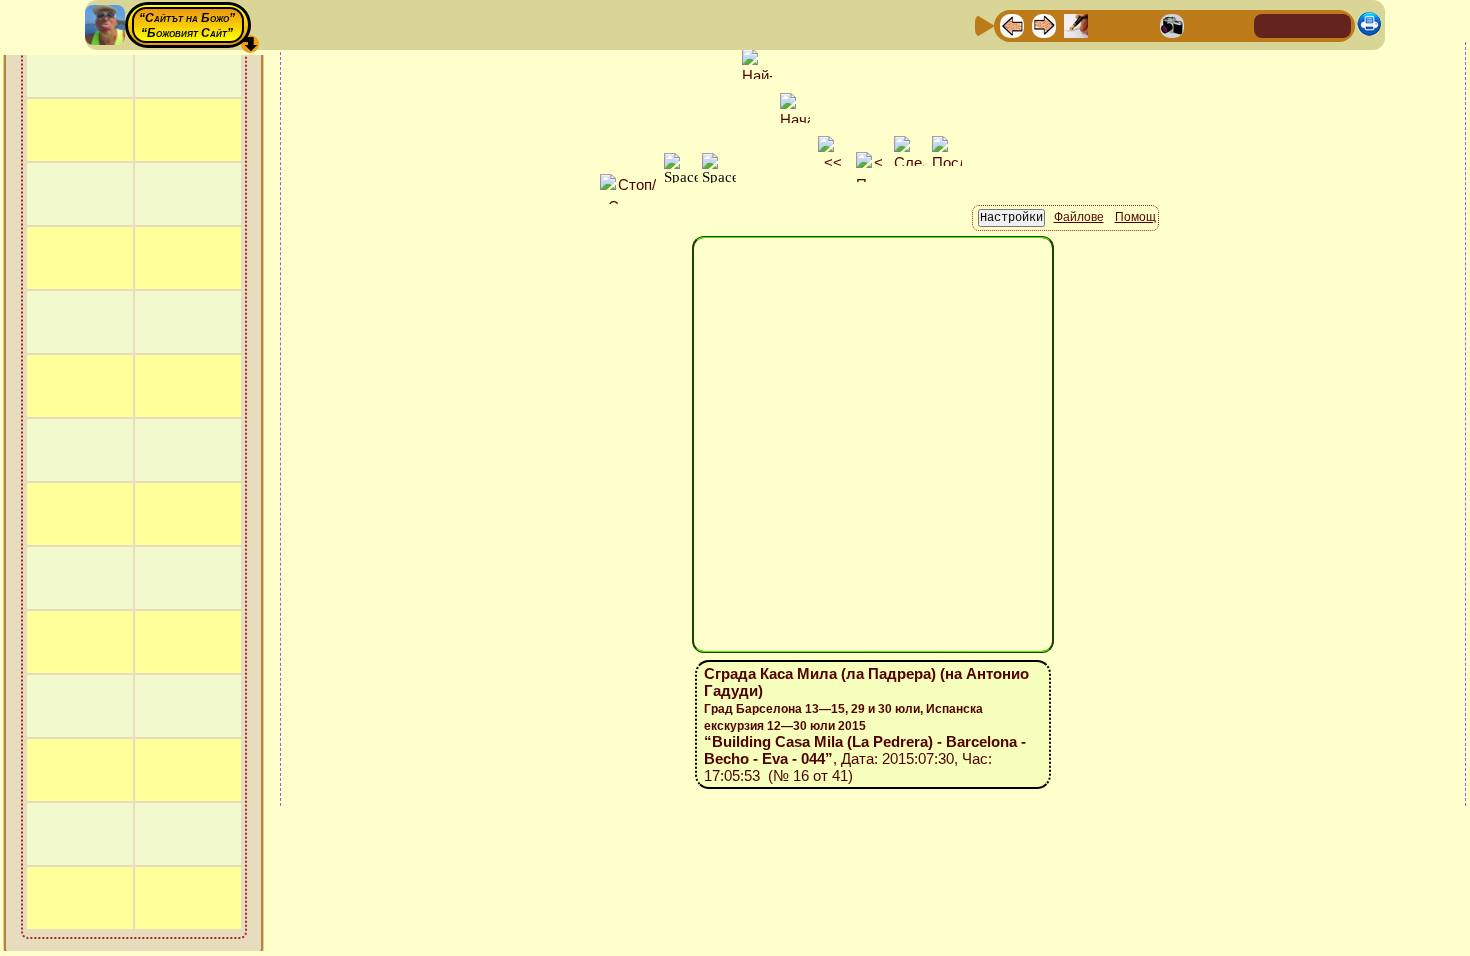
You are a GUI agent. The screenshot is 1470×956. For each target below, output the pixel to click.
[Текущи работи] (1140, 24)
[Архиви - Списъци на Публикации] (1076, 24)
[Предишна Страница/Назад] (1012, 24)
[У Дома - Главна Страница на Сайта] (1271, 24)
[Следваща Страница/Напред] (1044, 24)
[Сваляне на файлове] (1204, 24)
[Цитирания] (1108, 24)
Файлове (1079, 217)
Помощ (1135, 217)
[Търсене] (1236, 24)
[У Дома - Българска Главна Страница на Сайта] (1303, 24)
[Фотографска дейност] (1172, 24)
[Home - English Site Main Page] (1335, 24)
